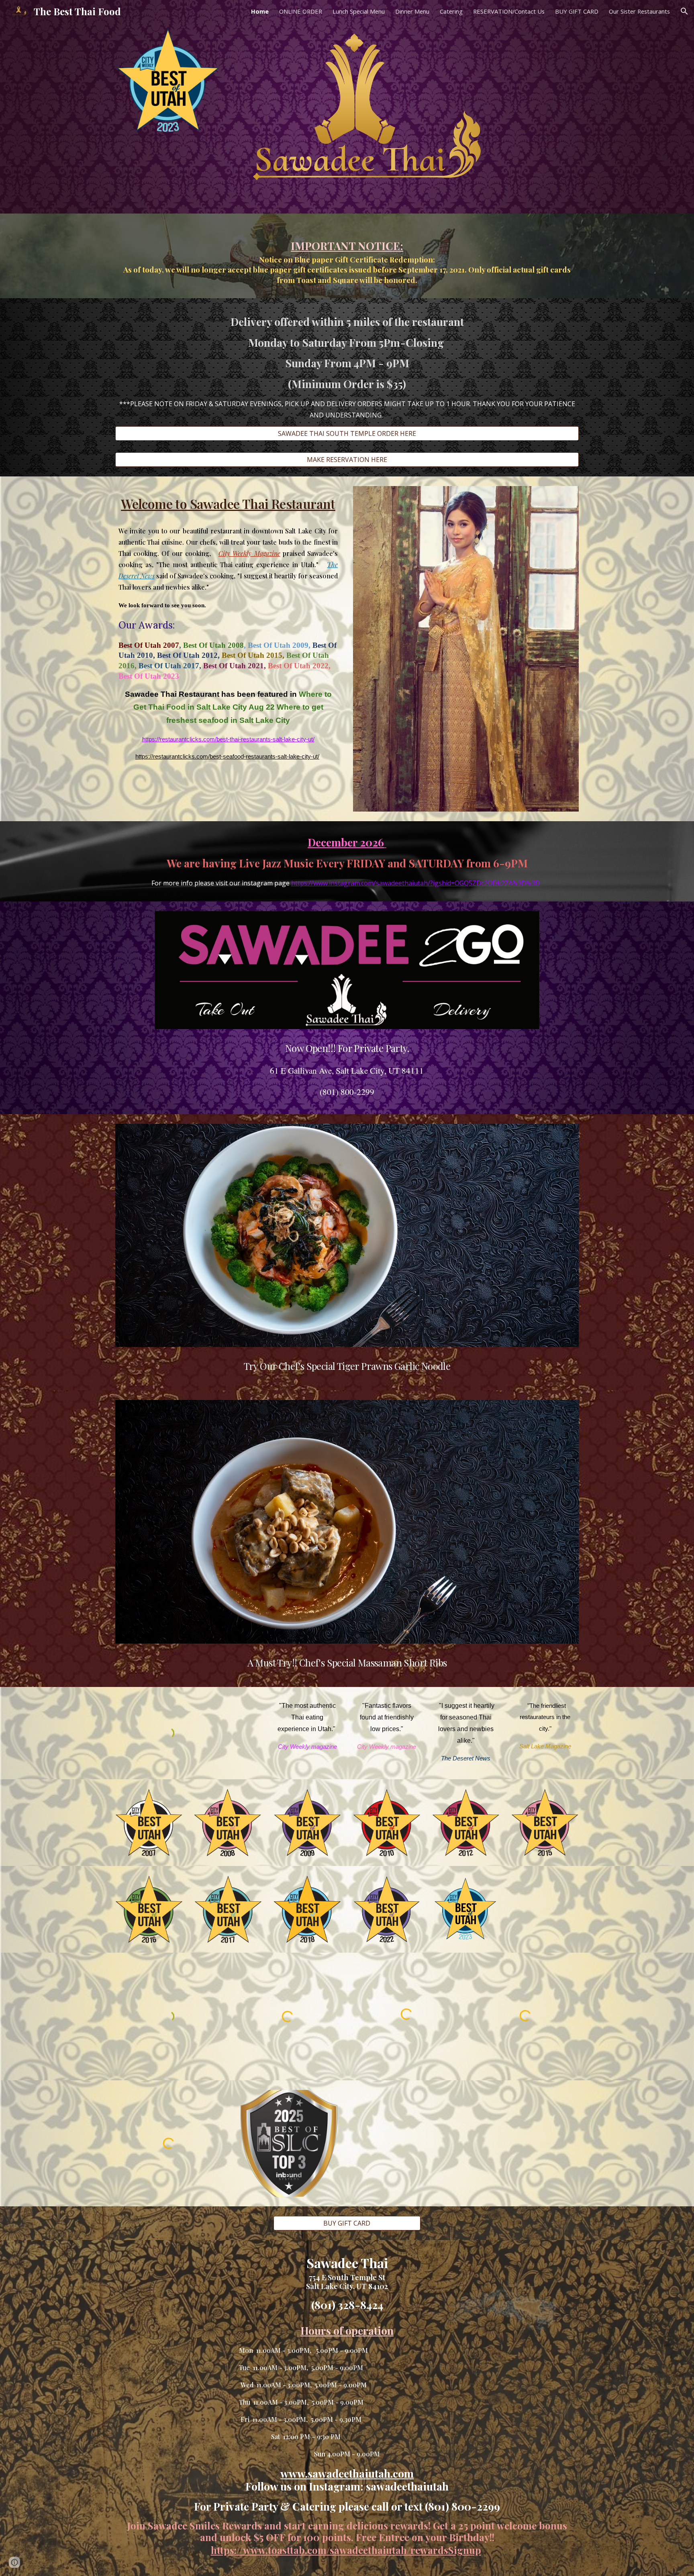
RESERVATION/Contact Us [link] (509, 11)
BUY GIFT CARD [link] (577, 11)
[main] (347, 256)
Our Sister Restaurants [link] (639, 11)
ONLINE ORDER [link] (301, 11)
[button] (684, 11)
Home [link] (260, 11)
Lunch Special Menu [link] (359, 11)
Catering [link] (451, 11)
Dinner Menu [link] (412, 11)
